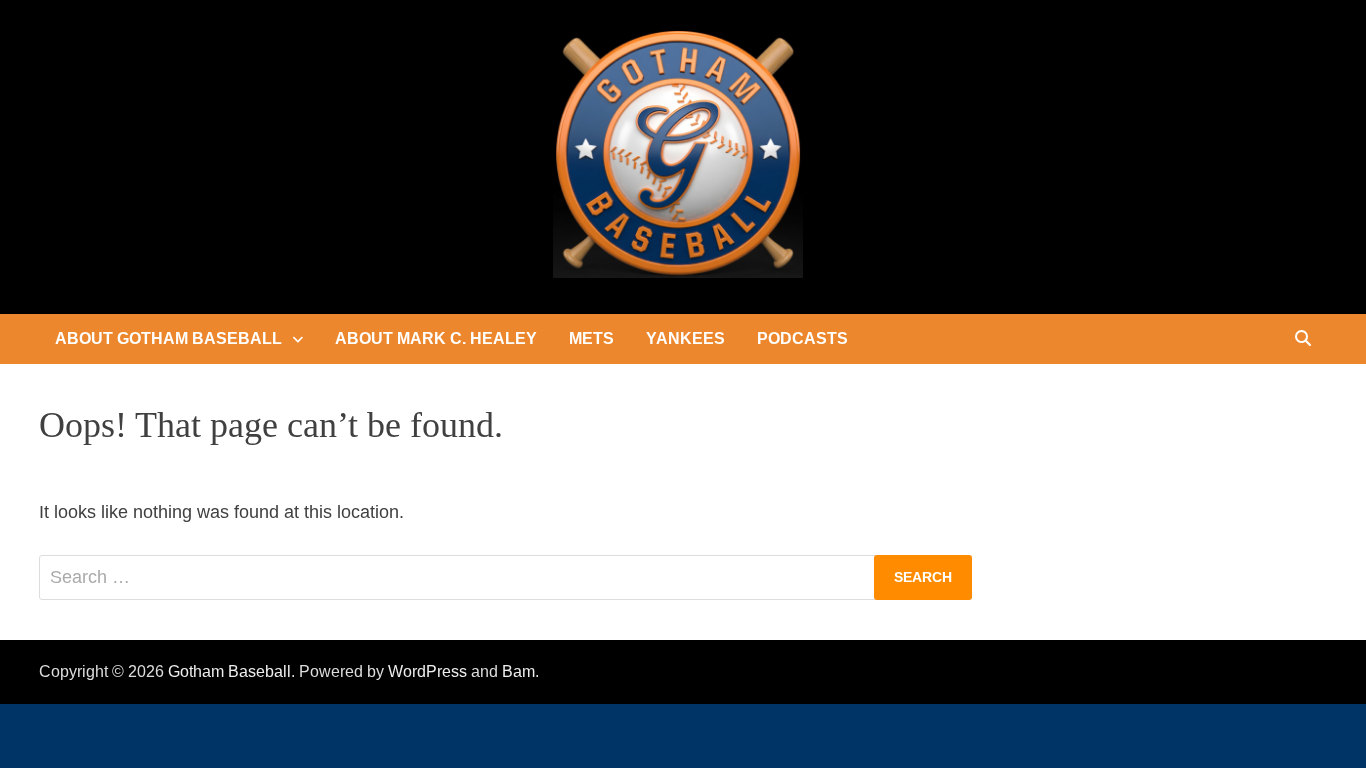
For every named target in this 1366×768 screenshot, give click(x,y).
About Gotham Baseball (168, 338)
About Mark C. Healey (436, 338)
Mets (591, 338)
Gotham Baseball (229, 671)
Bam (518, 671)
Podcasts (802, 338)
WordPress (427, 671)
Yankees (685, 338)
